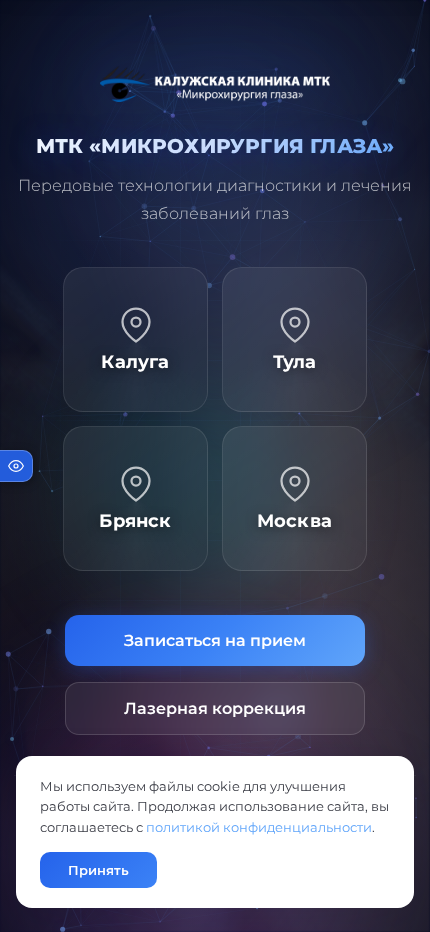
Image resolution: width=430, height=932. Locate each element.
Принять (98, 870)
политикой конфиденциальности (259, 827)
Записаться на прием (215, 640)
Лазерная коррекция (215, 708)
